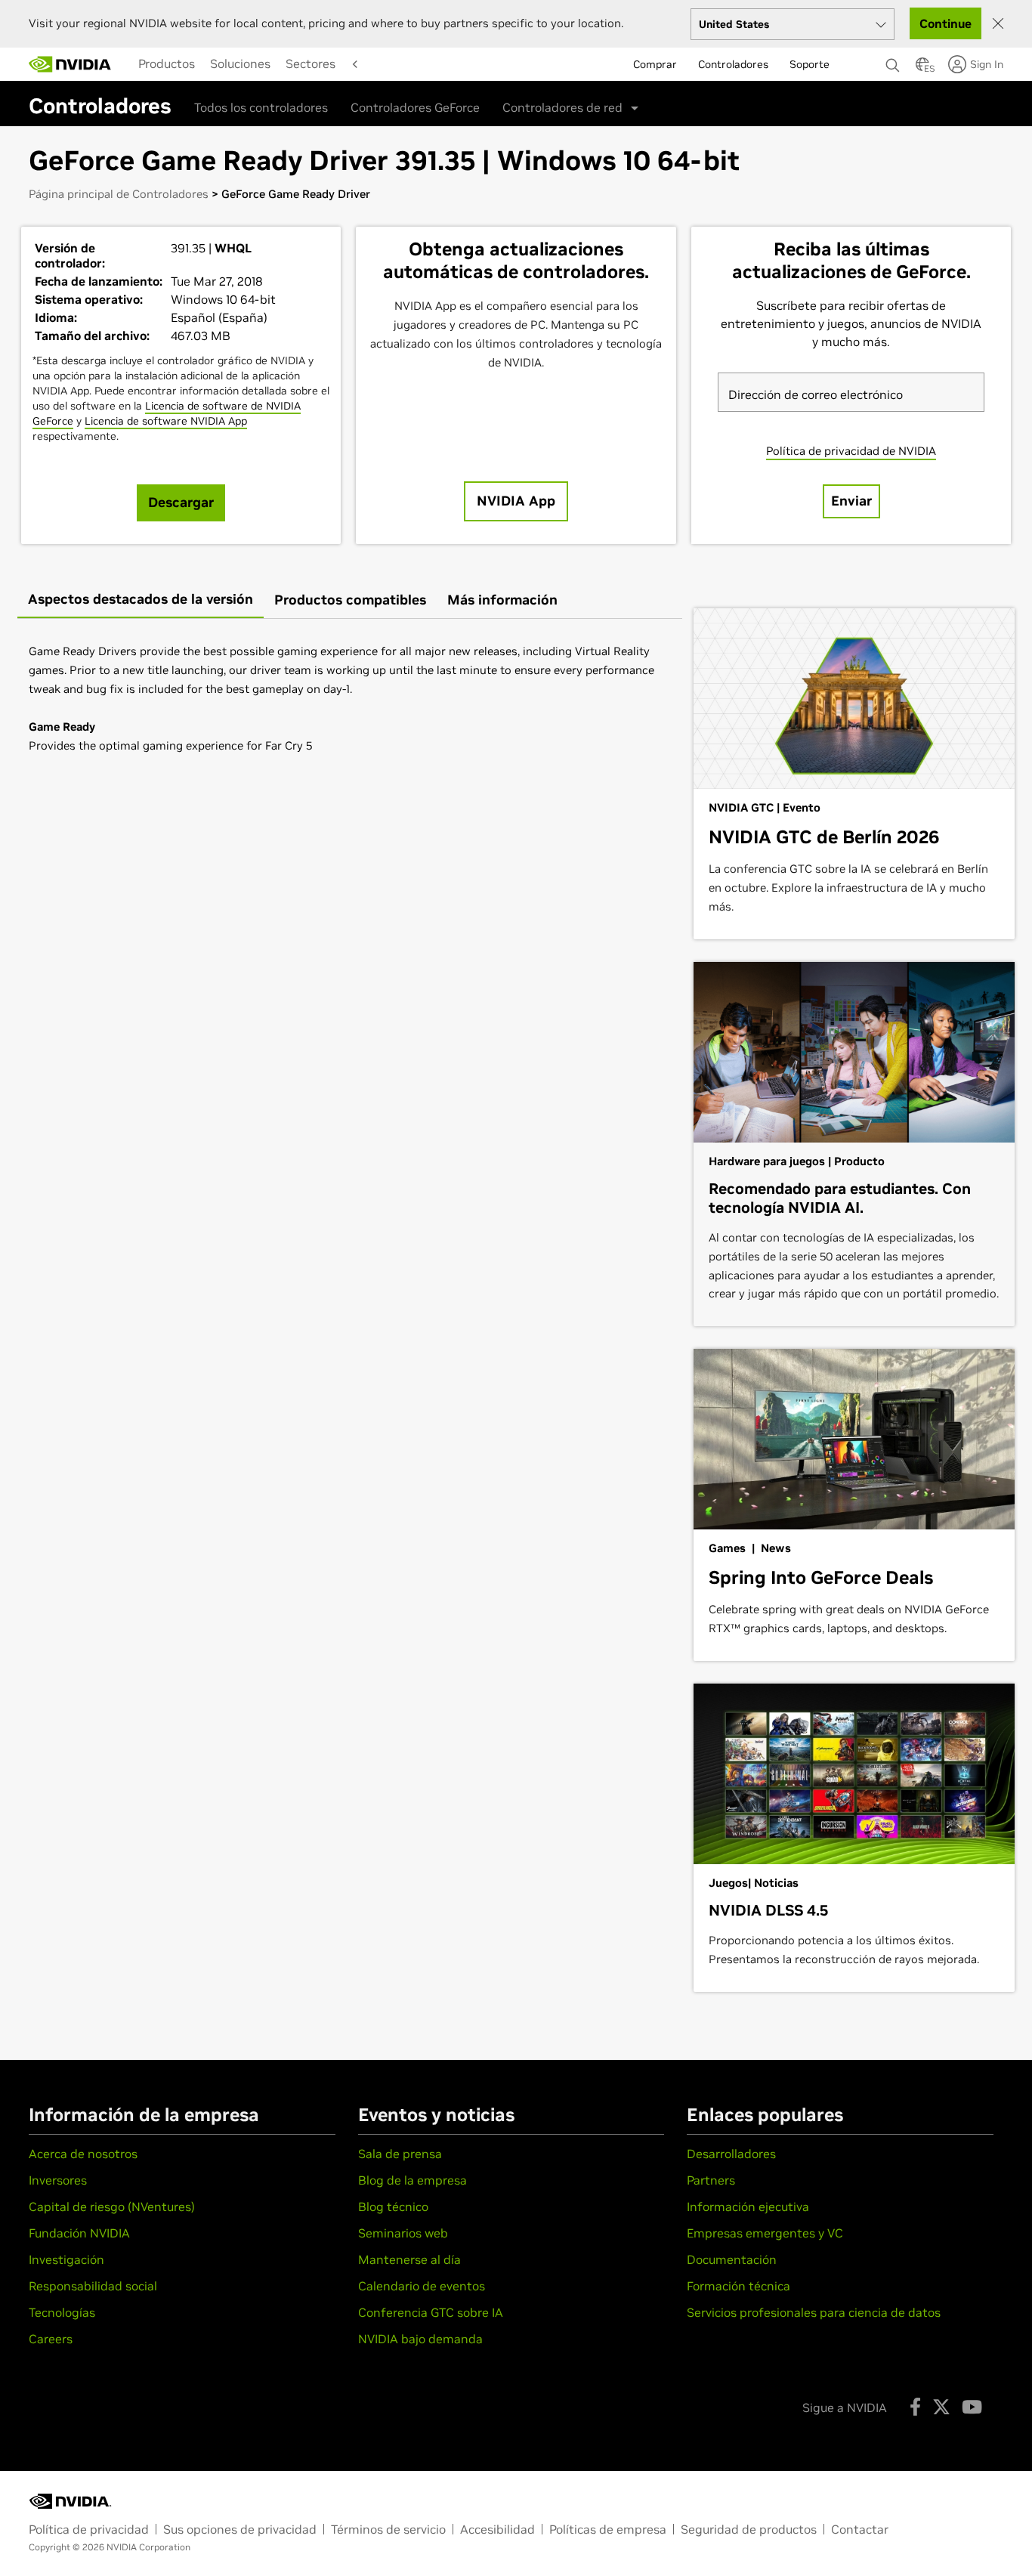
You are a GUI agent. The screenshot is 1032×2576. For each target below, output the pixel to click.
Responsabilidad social (93, 2286)
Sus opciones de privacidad (240, 2529)
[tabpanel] (350, 698)
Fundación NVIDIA (79, 2233)
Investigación (66, 2259)
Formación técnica (738, 2286)
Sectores (311, 63)
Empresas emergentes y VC (765, 2233)
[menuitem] (167, 63)
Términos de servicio (388, 2529)
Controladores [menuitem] (733, 64)
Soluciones (240, 63)
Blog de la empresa (412, 2180)
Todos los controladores (261, 107)
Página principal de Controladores (119, 194)
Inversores (58, 2180)
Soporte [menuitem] (810, 64)
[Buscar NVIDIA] (893, 61)
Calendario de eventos (422, 2286)
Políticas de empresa (608, 2529)
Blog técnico (393, 2206)
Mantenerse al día (409, 2259)
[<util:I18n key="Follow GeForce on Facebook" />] (915, 2407)
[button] (922, 69)
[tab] (141, 600)
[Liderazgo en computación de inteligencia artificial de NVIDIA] (70, 64)
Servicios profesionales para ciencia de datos (814, 2312)
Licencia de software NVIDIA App (166, 421)
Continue (945, 23)
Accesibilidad (497, 2529)
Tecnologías (62, 2312)
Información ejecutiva (748, 2206)
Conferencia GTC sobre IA (431, 2312)
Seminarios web (403, 2233)
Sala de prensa (400, 2154)
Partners (711, 2180)
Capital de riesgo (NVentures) (112, 2206)
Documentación (732, 2259)
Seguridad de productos (749, 2529)
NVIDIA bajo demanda (420, 2339)
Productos (167, 63)
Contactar (860, 2529)
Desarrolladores (731, 2154)
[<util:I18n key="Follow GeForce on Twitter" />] (941, 2407)
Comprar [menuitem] (655, 64)
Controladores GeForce (415, 107)
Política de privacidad (89, 2529)
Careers (51, 2339)
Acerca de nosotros (83, 2154)
